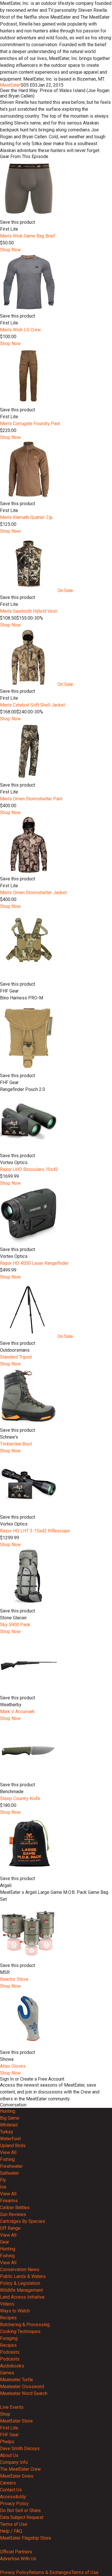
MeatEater (10, 85)
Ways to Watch (15, 2311)
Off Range (10, 2228)
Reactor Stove (14, 1979)
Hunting (8, 2111)
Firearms (9, 2201)
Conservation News (20, 2269)
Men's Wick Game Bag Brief (28, 236)
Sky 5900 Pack (15, 1625)
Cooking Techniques (20, 2331)
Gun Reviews (13, 2214)
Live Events (12, 2407)
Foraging (9, 2338)
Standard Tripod (16, 1357)
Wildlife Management (21, 2290)
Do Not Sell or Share (20, 2510)
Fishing (7, 2159)
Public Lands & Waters (23, 2276)
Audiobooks (12, 2366)
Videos (7, 2304)
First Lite (9, 2428)
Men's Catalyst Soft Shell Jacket (32, 705)
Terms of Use (14, 2524)
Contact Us (11, 2490)
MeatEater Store (16, 2421)
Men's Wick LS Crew (20, 330)
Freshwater (11, 2166)
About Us (9, 2455)
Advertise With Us (18, 2559)
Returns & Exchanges (50, 2572)
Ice (3, 2187)
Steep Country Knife (20, 1798)
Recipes (8, 2318)
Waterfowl (10, 2139)
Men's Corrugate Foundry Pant (30, 424)
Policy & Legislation (20, 2283)
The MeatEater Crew (20, 2469)
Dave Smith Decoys (20, 2448)
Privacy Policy (14, 2504)
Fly (3, 2180)
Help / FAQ (11, 2531)
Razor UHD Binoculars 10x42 (29, 1169)
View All (8, 2152)
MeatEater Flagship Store (26, 2538)
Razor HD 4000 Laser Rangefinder (34, 1263)
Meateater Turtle (17, 2380)
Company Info (14, 2462)
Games (7, 2373)
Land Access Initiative (22, 2297)
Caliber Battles (15, 2208)
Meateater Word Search (24, 2393)
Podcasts (10, 2352)
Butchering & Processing (25, 2325)
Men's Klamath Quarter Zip (26, 517)
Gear (5, 2242)
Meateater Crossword (22, 2387)
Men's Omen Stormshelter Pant (31, 799)
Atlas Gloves (13, 2066)
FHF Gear (9, 2435)
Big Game (10, 2118)
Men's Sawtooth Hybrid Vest (28, 611)
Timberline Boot (16, 1444)
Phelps (7, 2442)
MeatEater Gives (17, 2476)
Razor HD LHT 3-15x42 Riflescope (35, 1531)
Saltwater (9, 2173)
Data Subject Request (22, 2517)
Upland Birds (13, 2146)
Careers (8, 2483)
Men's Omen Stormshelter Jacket (33, 893)
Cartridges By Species (23, 2221)
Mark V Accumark (17, 1712)
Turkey (7, 2132)
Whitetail (9, 2125)
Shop (5, 2414)
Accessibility (13, 2497)
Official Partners (16, 2552)
